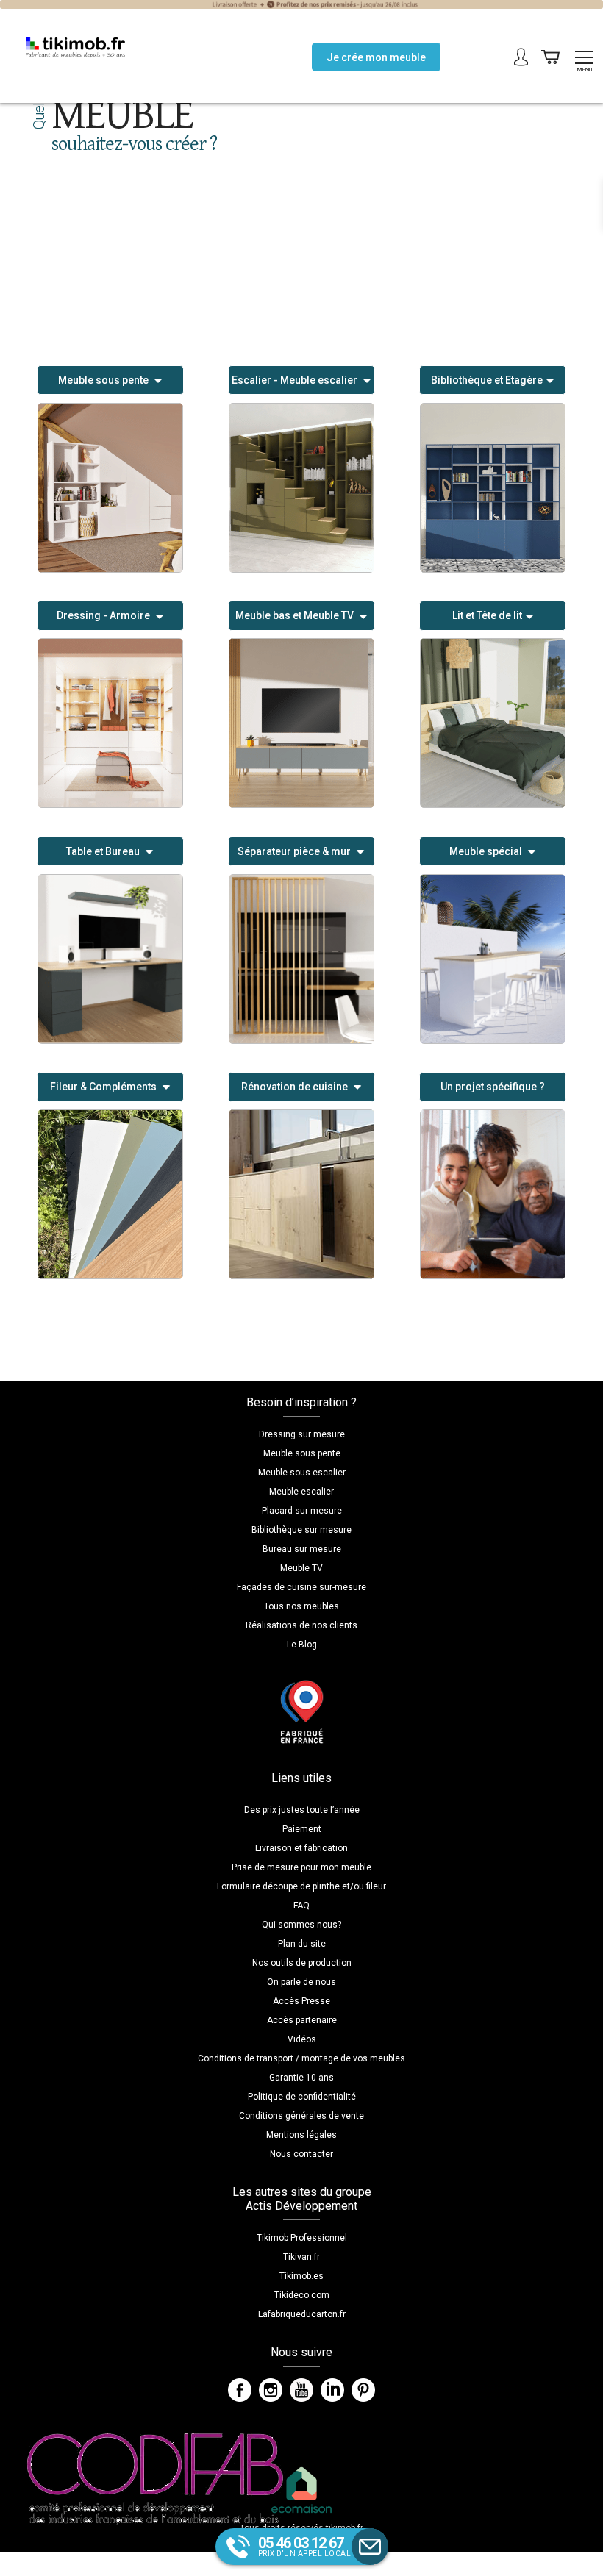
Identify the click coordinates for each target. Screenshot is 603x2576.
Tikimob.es (301, 2276)
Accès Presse (301, 2001)
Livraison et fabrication (301, 1848)
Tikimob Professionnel (302, 2238)
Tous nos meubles (301, 1606)
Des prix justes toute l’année (302, 1810)
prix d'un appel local (305, 2546)
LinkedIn (332, 2390)
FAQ (301, 1906)
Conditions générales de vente (301, 2116)
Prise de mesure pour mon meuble (301, 1867)
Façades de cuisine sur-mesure (301, 1587)
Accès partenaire (302, 2020)
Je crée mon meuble (376, 57)
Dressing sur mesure (302, 1434)
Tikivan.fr (301, 2257)
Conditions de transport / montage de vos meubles (301, 2058)
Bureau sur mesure (302, 1549)
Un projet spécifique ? (493, 1087)
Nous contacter (301, 2154)
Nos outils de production (302, 1963)
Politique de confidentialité (302, 2097)
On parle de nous (301, 1982)
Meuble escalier (301, 1492)
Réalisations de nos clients (301, 1625)
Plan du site (302, 1944)
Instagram (271, 2390)
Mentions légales (301, 2135)
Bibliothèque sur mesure (301, 1530)
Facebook (240, 2390)
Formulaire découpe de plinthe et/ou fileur (301, 1886)
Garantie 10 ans (301, 2078)
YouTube (301, 2390)
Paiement (302, 1829)
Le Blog (302, 1645)
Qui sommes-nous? (301, 1925)
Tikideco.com (302, 2295)
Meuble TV (301, 1568)
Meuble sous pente (302, 1453)
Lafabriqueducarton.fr (302, 2314)
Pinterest (363, 2390)
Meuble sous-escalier (302, 1473)
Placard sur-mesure (302, 1511)
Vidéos (302, 2039)
